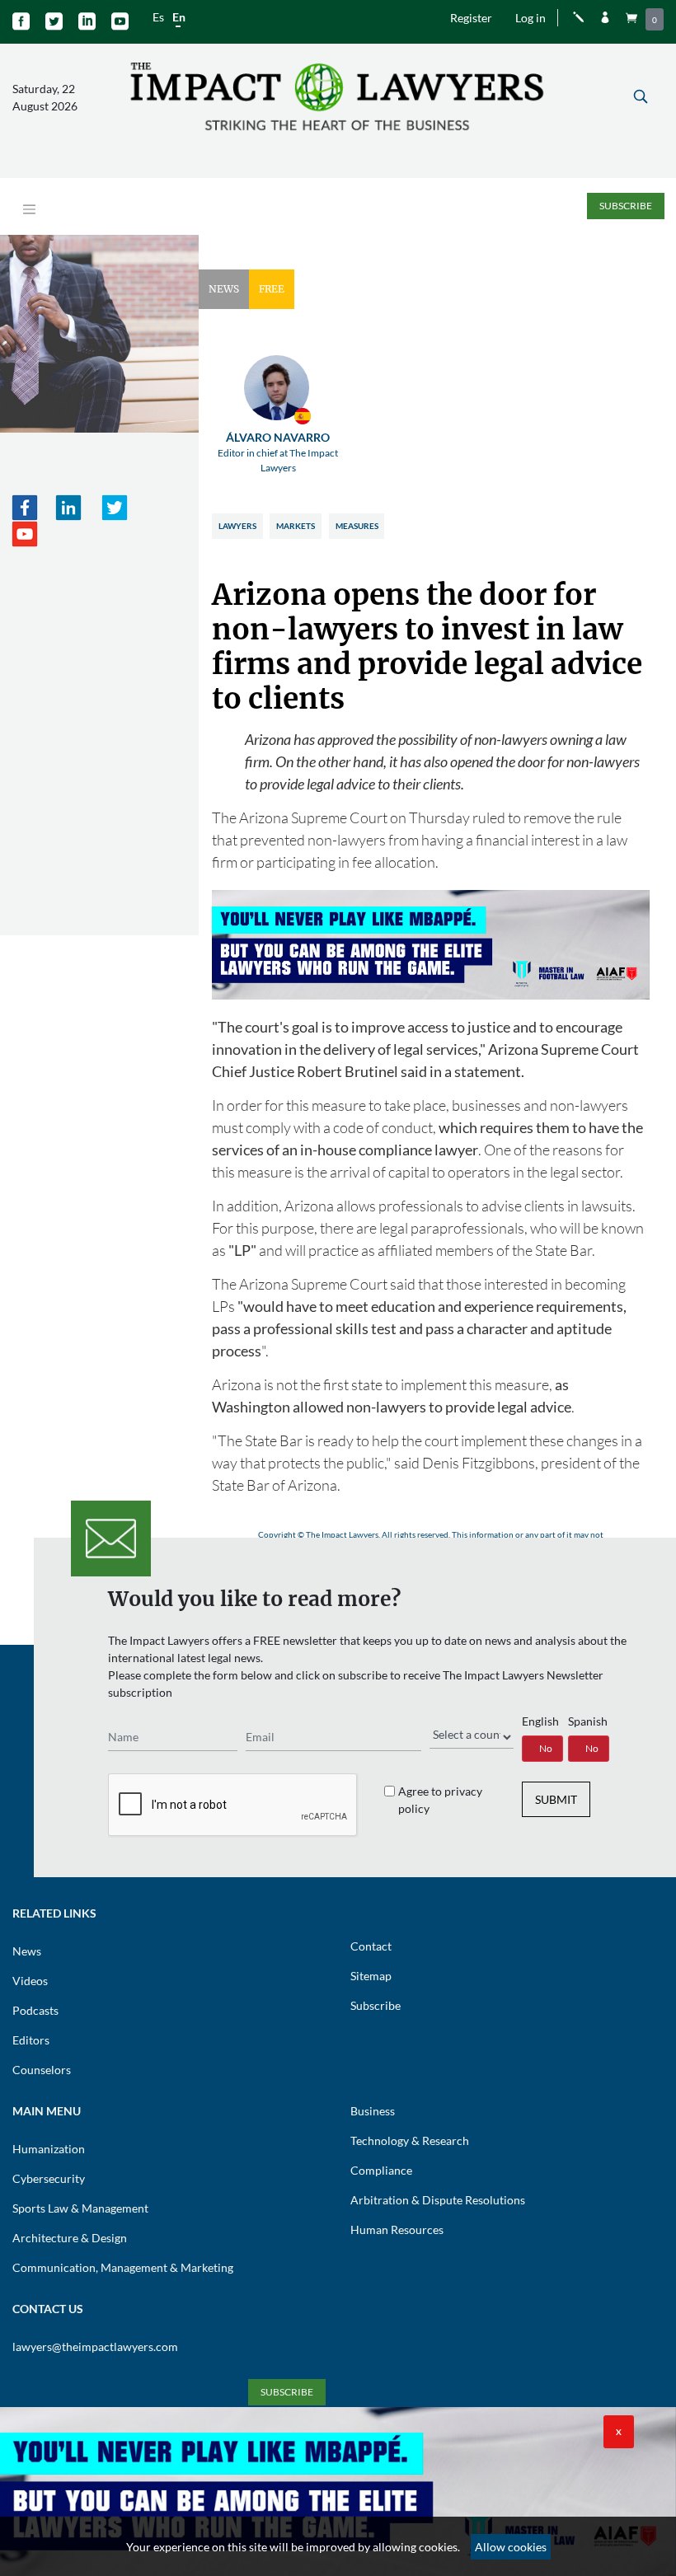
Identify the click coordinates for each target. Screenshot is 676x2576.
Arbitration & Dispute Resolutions (438, 2200)
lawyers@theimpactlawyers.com (95, 2347)
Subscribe (626, 206)
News (27, 1951)
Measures (357, 526)
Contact (371, 1946)
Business (373, 2111)
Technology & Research (410, 2140)
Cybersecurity (49, 2178)
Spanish (588, 1721)
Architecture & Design (70, 2238)
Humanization (49, 2149)
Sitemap (371, 1976)
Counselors (42, 2070)
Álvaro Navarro (278, 452)
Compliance (381, 2170)
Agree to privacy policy (440, 1800)
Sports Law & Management (80, 2208)
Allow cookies (511, 2547)
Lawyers (237, 526)
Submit (556, 1799)
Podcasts (35, 2010)
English (540, 1721)
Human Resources (397, 2229)
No (546, 1748)
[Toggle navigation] (29, 210)
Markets (296, 526)
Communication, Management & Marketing (123, 2267)
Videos (30, 1981)
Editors (31, 2040)
